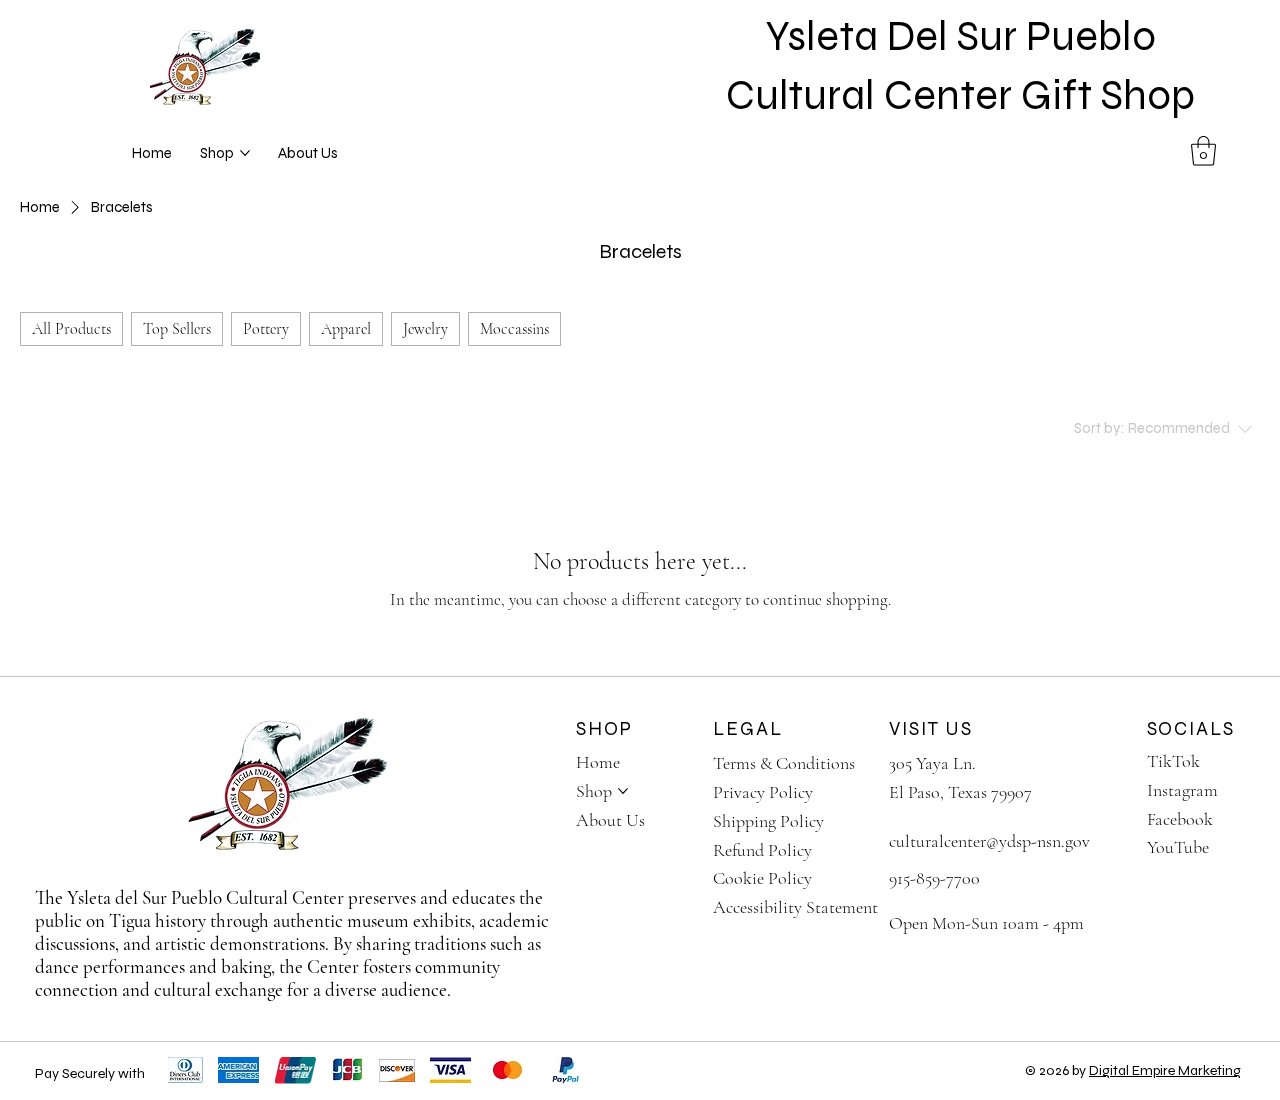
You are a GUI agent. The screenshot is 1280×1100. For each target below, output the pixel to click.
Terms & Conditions (784, 763)
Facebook (1180, 819)
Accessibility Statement (795, 907)
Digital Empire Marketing (1165, 1070)
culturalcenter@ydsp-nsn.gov (989, 841)
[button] (1203, 151)
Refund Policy (762, 850)
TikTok (1173, 761)
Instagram (1182, 790)
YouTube (1178, 847)
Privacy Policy (763, 792)
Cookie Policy (762, 878)
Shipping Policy (768, 821)
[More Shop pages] (245, 153)
